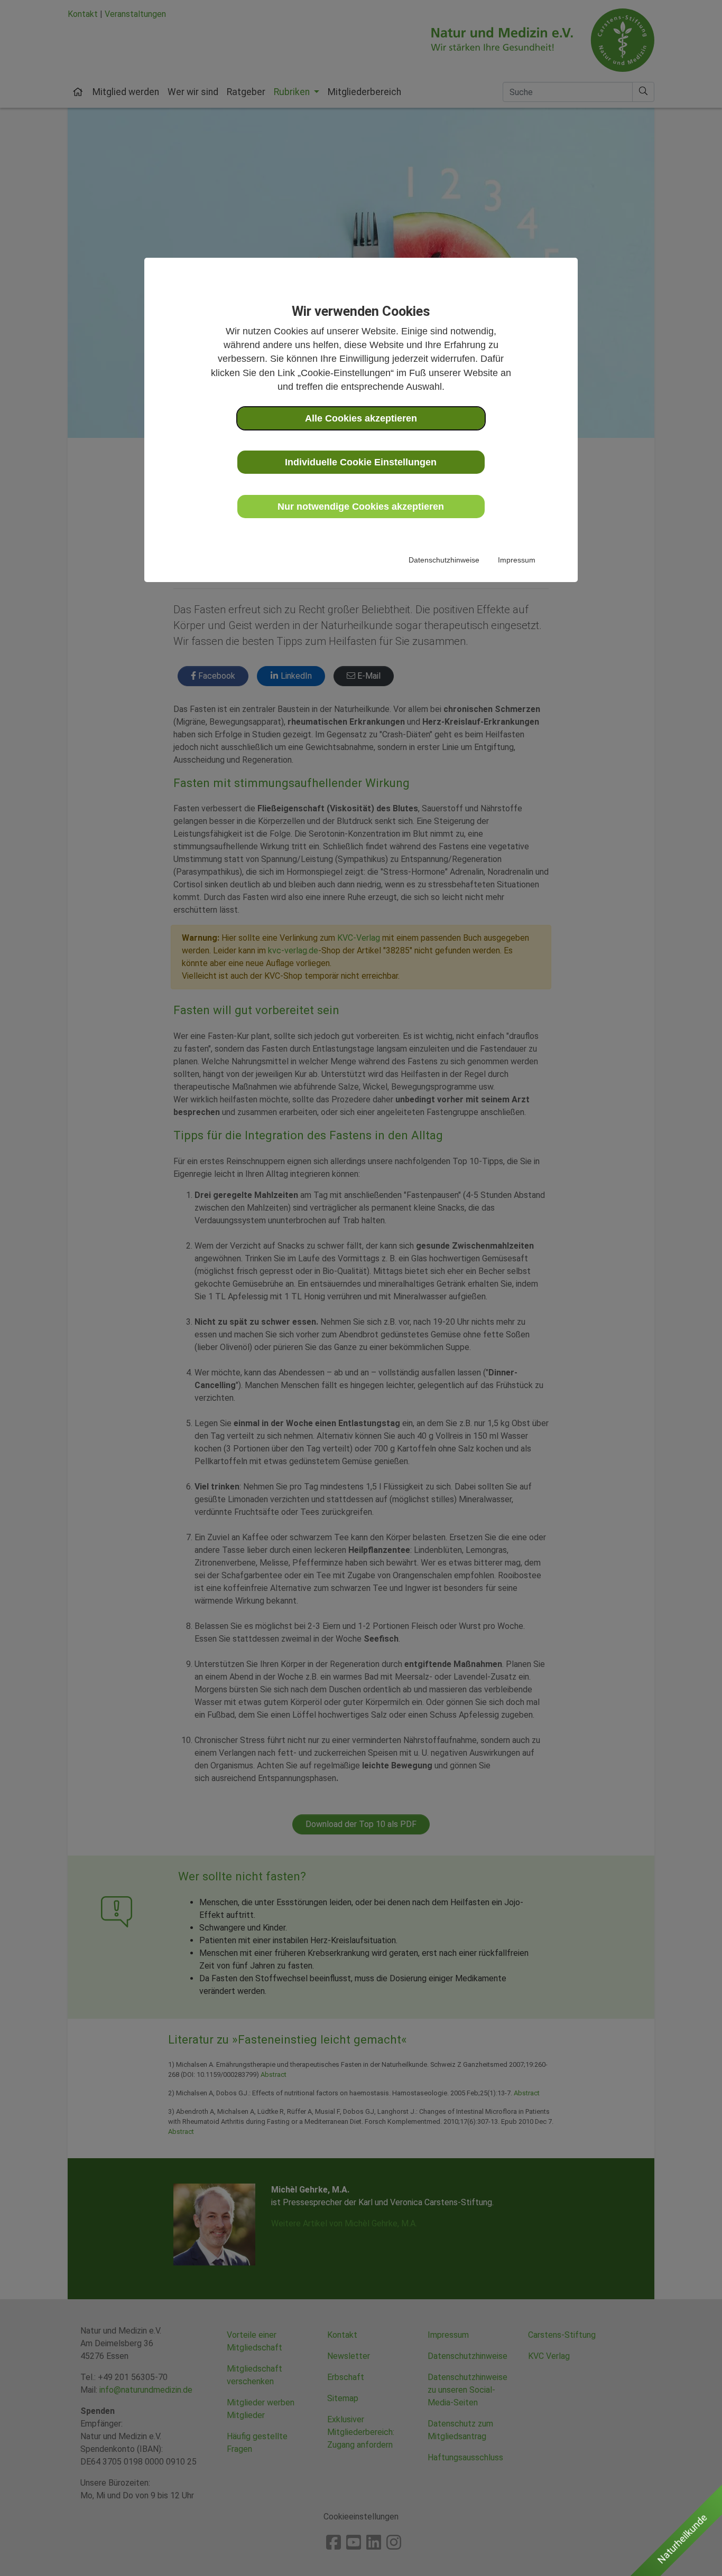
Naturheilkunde (682, 2539)
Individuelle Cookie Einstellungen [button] (361, 462)
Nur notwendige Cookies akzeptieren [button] (361, 507)
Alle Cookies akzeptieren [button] (361, 418)
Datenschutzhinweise (444, 560)
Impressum (517, 560)
